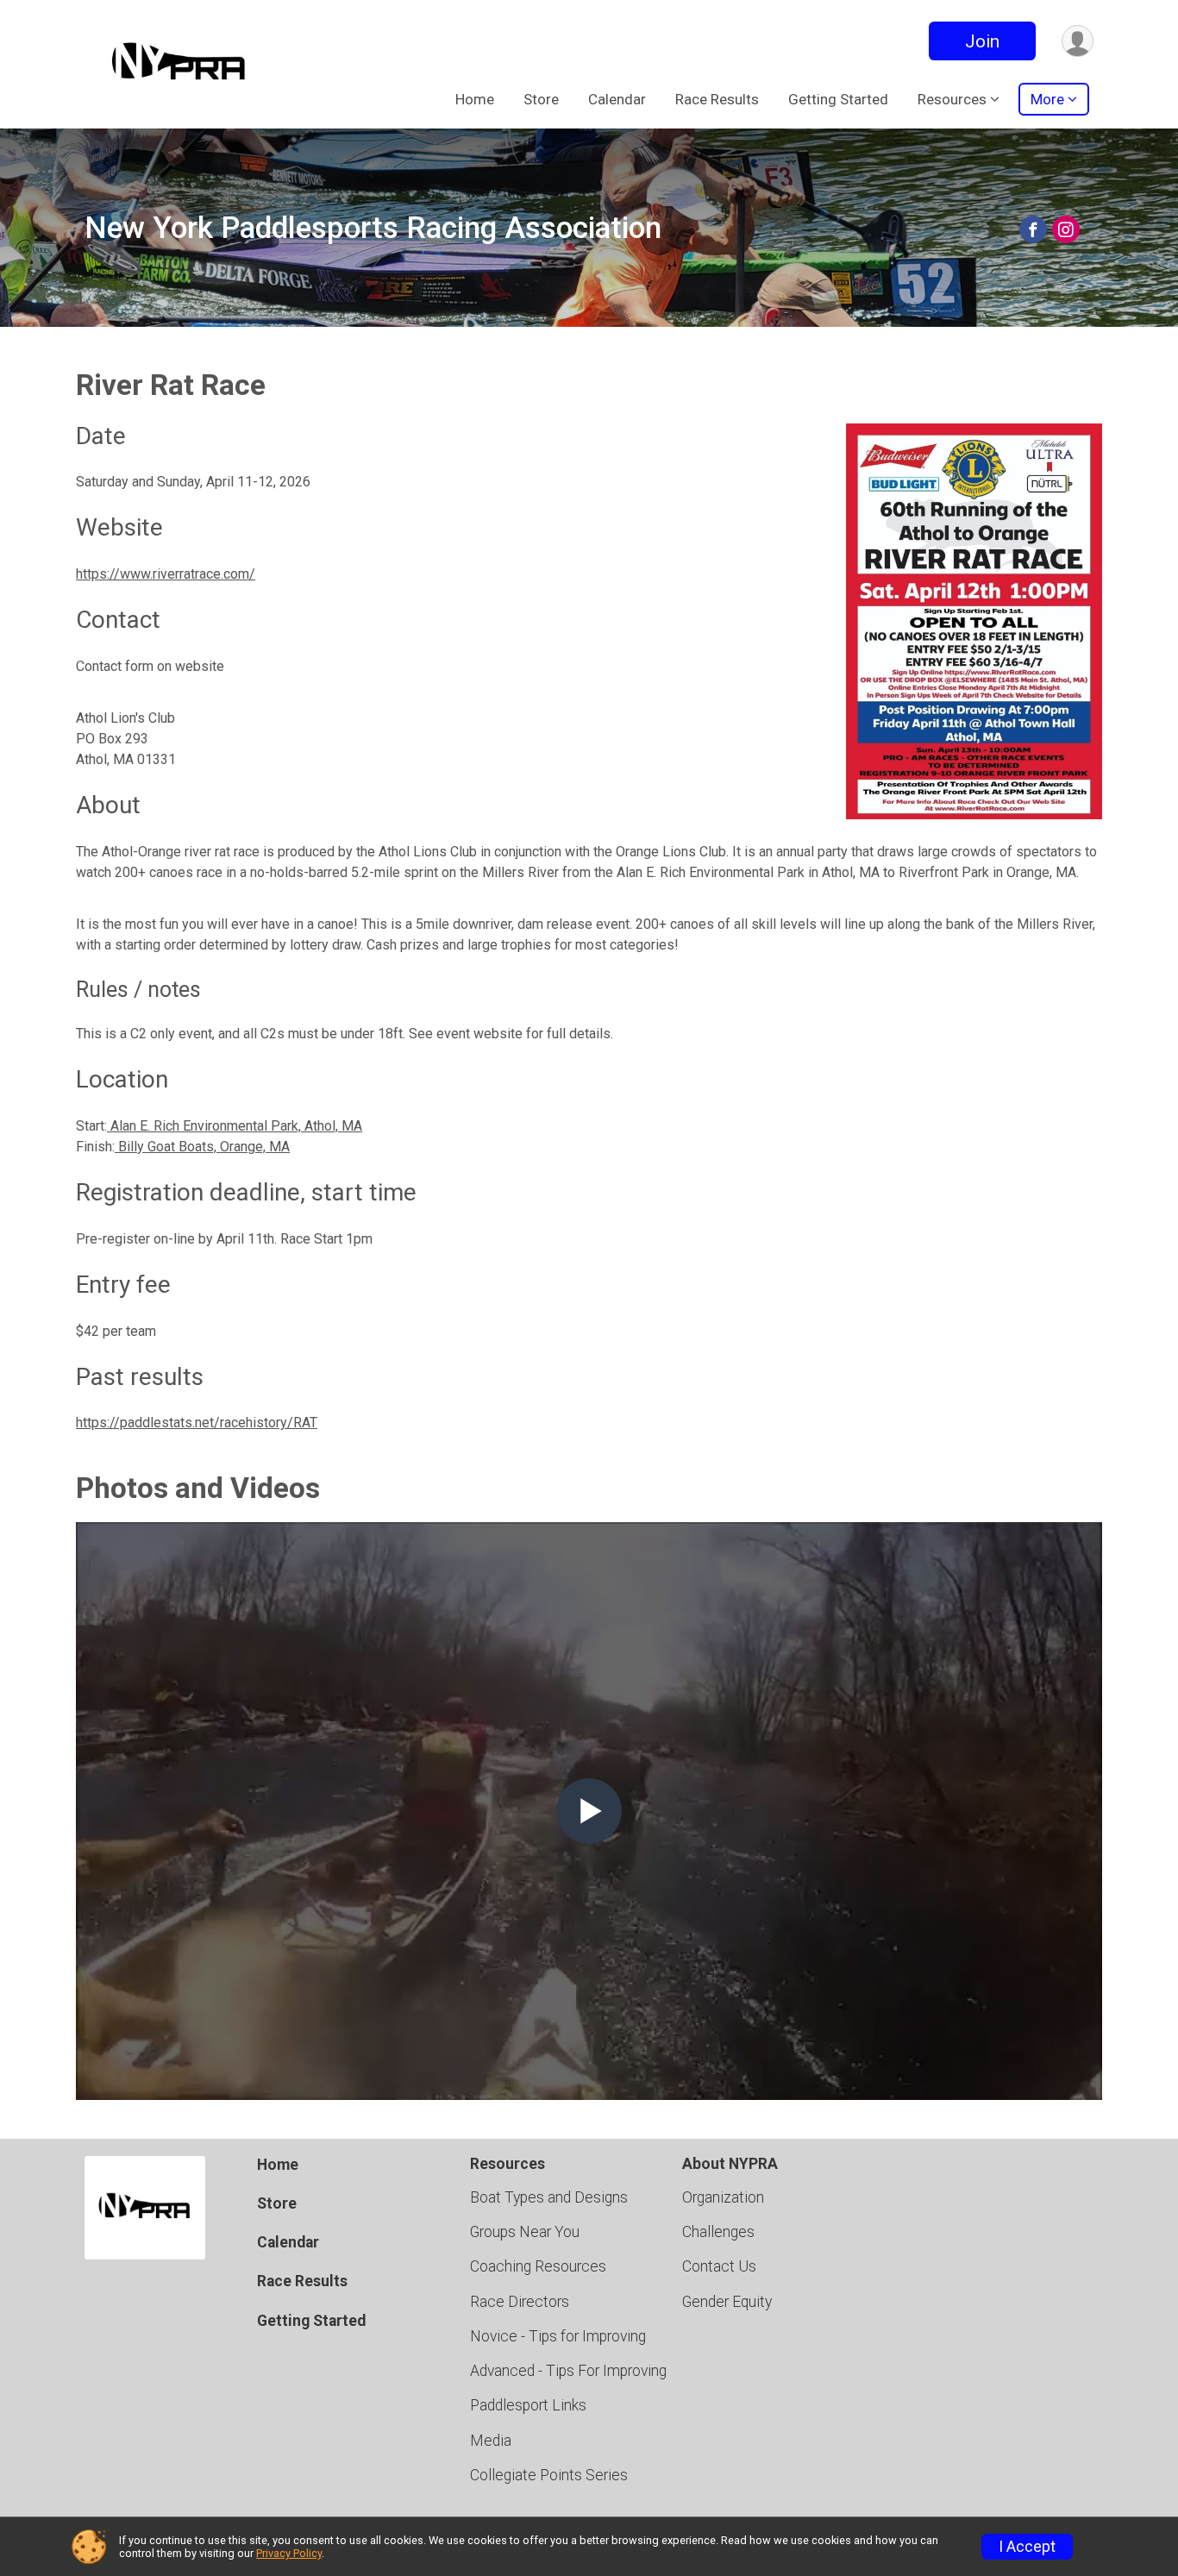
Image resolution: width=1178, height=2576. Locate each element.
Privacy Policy (289, 2553)
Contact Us (719, 2266)
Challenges (718, 2232)
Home (475, 99)
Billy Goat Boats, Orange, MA (202, 1147)
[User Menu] (1078, 41)
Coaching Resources (538, 2266)
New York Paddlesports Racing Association (373, 228)
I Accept (1027, 2547)
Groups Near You (525, 2232)
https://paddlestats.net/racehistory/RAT (197, 1423)
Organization (723, 2197)
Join (982, 41)
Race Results (717, 99)
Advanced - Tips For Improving (568, 2371)
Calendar (617, 99)
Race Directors (520, 2302)
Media (491, 2441)
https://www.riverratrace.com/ (166, 574)
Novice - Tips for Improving (558, 2336)
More (1047, 99)
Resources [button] (952, 99)
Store (541, 99)
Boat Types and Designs (549, 2197)
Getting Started (838, 99)
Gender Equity (727, 2302)
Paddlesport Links (528, 2405)
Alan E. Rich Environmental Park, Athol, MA (235, 1126)
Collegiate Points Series (549, 2475)
